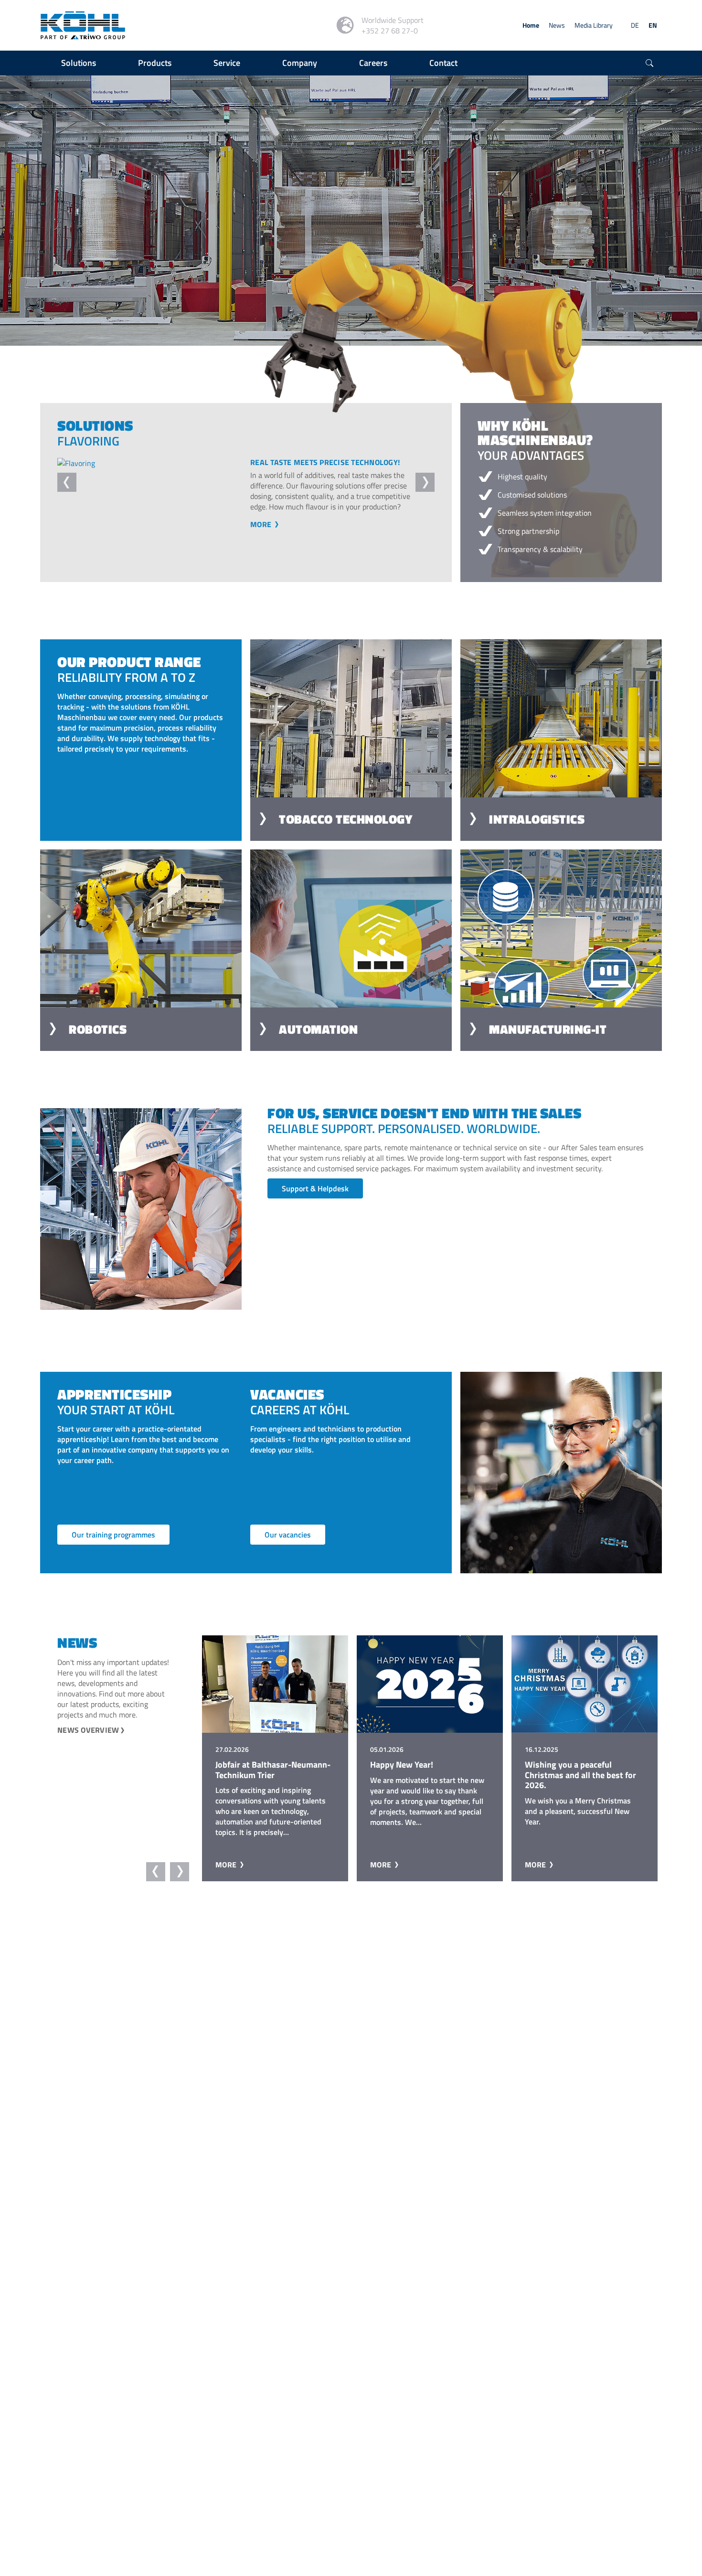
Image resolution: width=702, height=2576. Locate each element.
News (557, 25)
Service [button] (227, 63)
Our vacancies (288, 1555)
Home (531, 25)
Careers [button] (373, 63)
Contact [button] (443, 63)
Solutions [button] (79, 63)
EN (653, 25)
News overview (88, 1750)
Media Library (594, 25)
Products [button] (155, 63)
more (262, 545)
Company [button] (300, 63)
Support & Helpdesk (315, 1209)
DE (635, 25)
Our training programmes (113, 1555)
